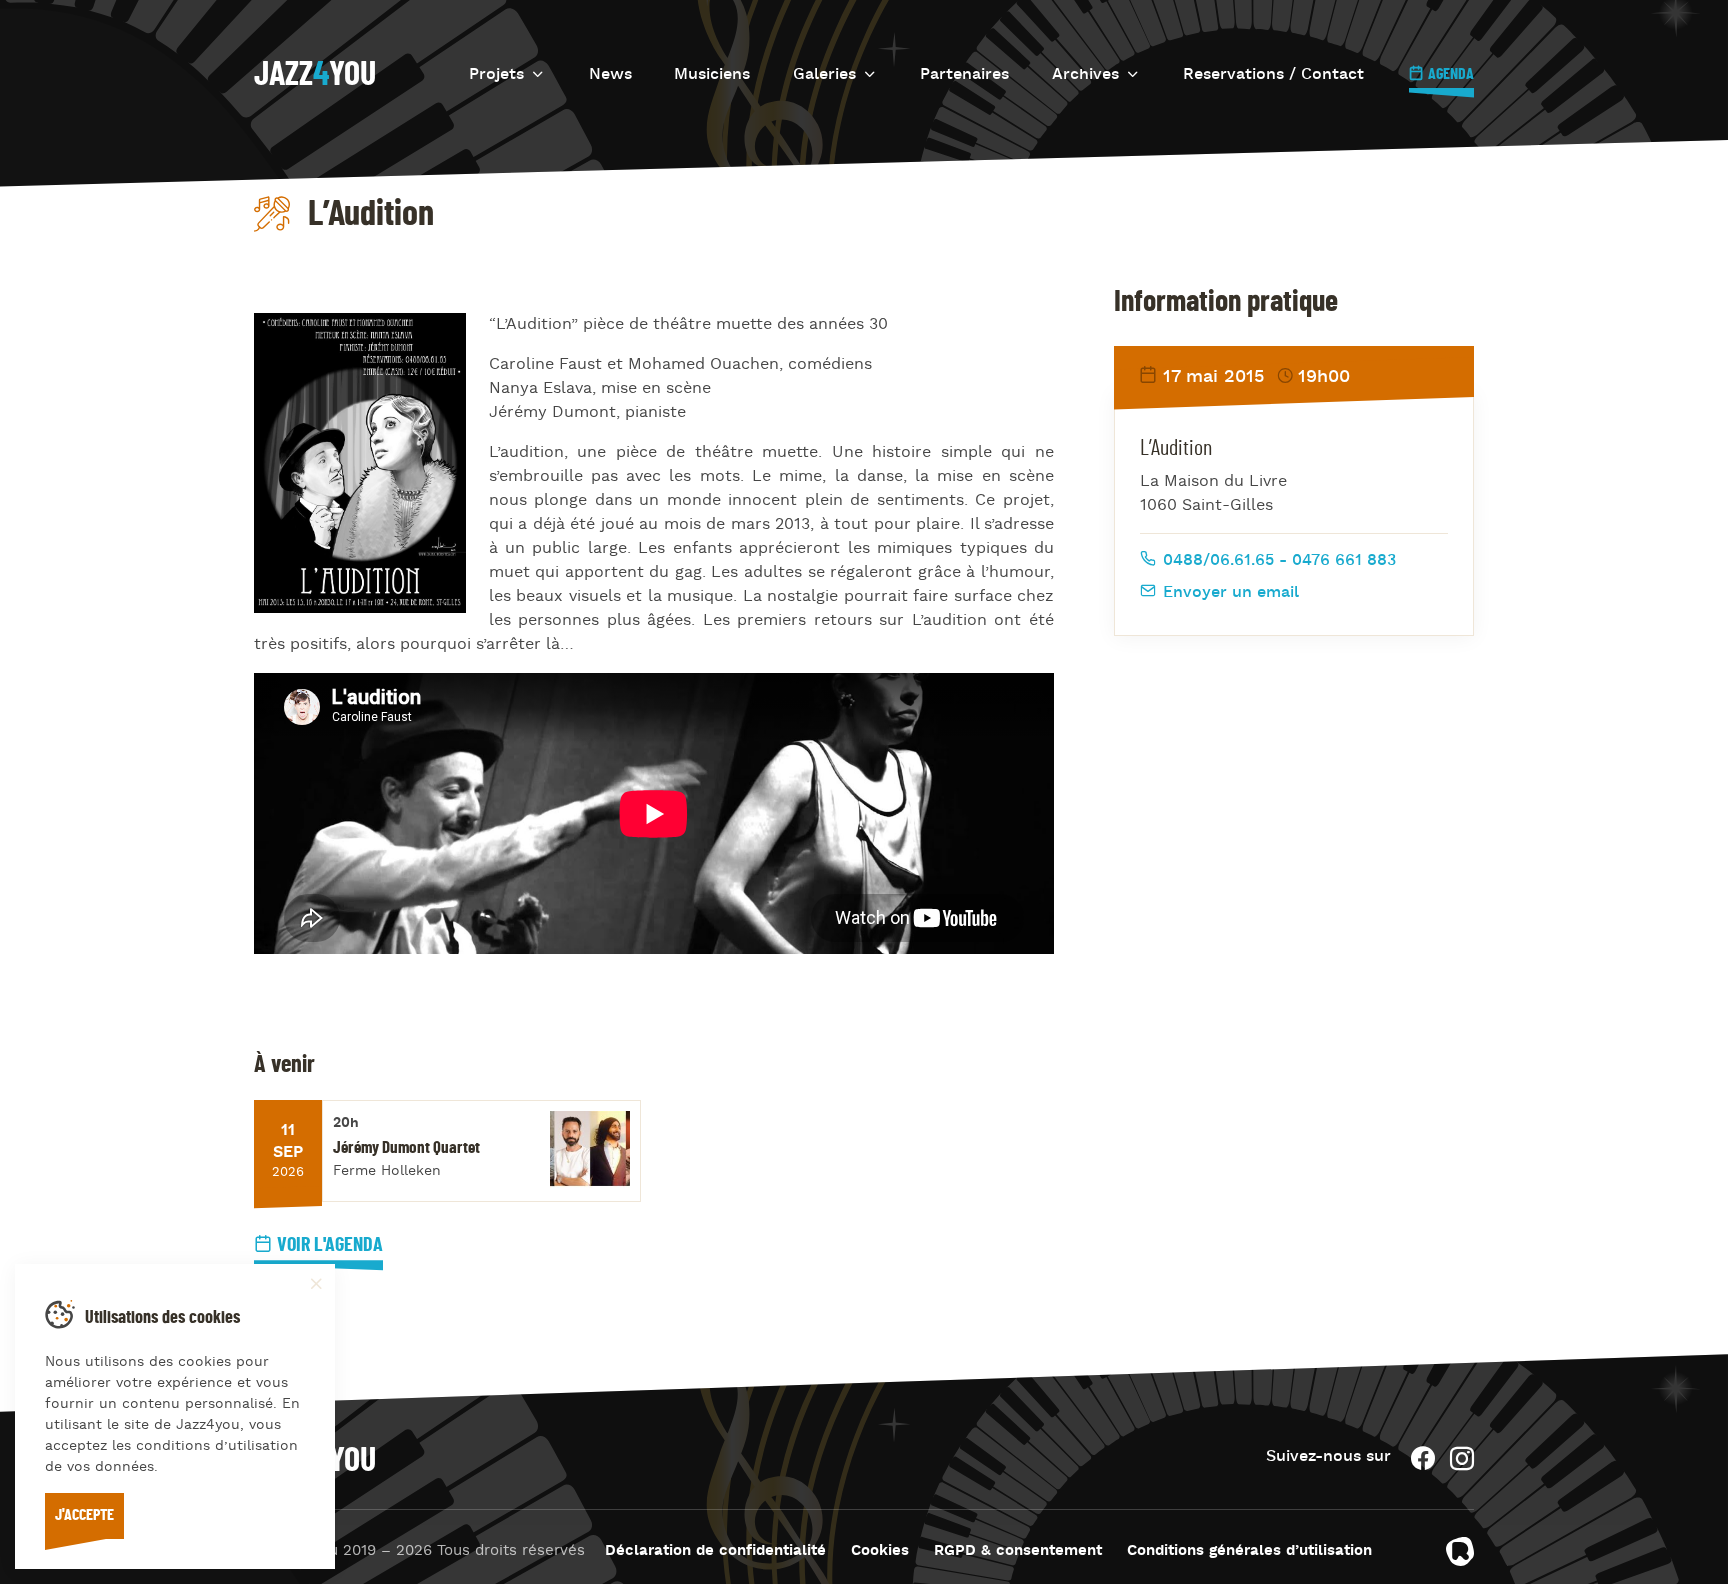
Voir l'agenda (330, 1245)
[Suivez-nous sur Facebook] (1423, 1458)
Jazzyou (315, 75)
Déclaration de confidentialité (715, 1551)
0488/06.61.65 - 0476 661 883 (1277, 561)
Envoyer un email (1228, 593)
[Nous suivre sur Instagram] (1462, 1458)
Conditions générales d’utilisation (1249, 1551)
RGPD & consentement (1018, 1551)
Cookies (880, 1551)
